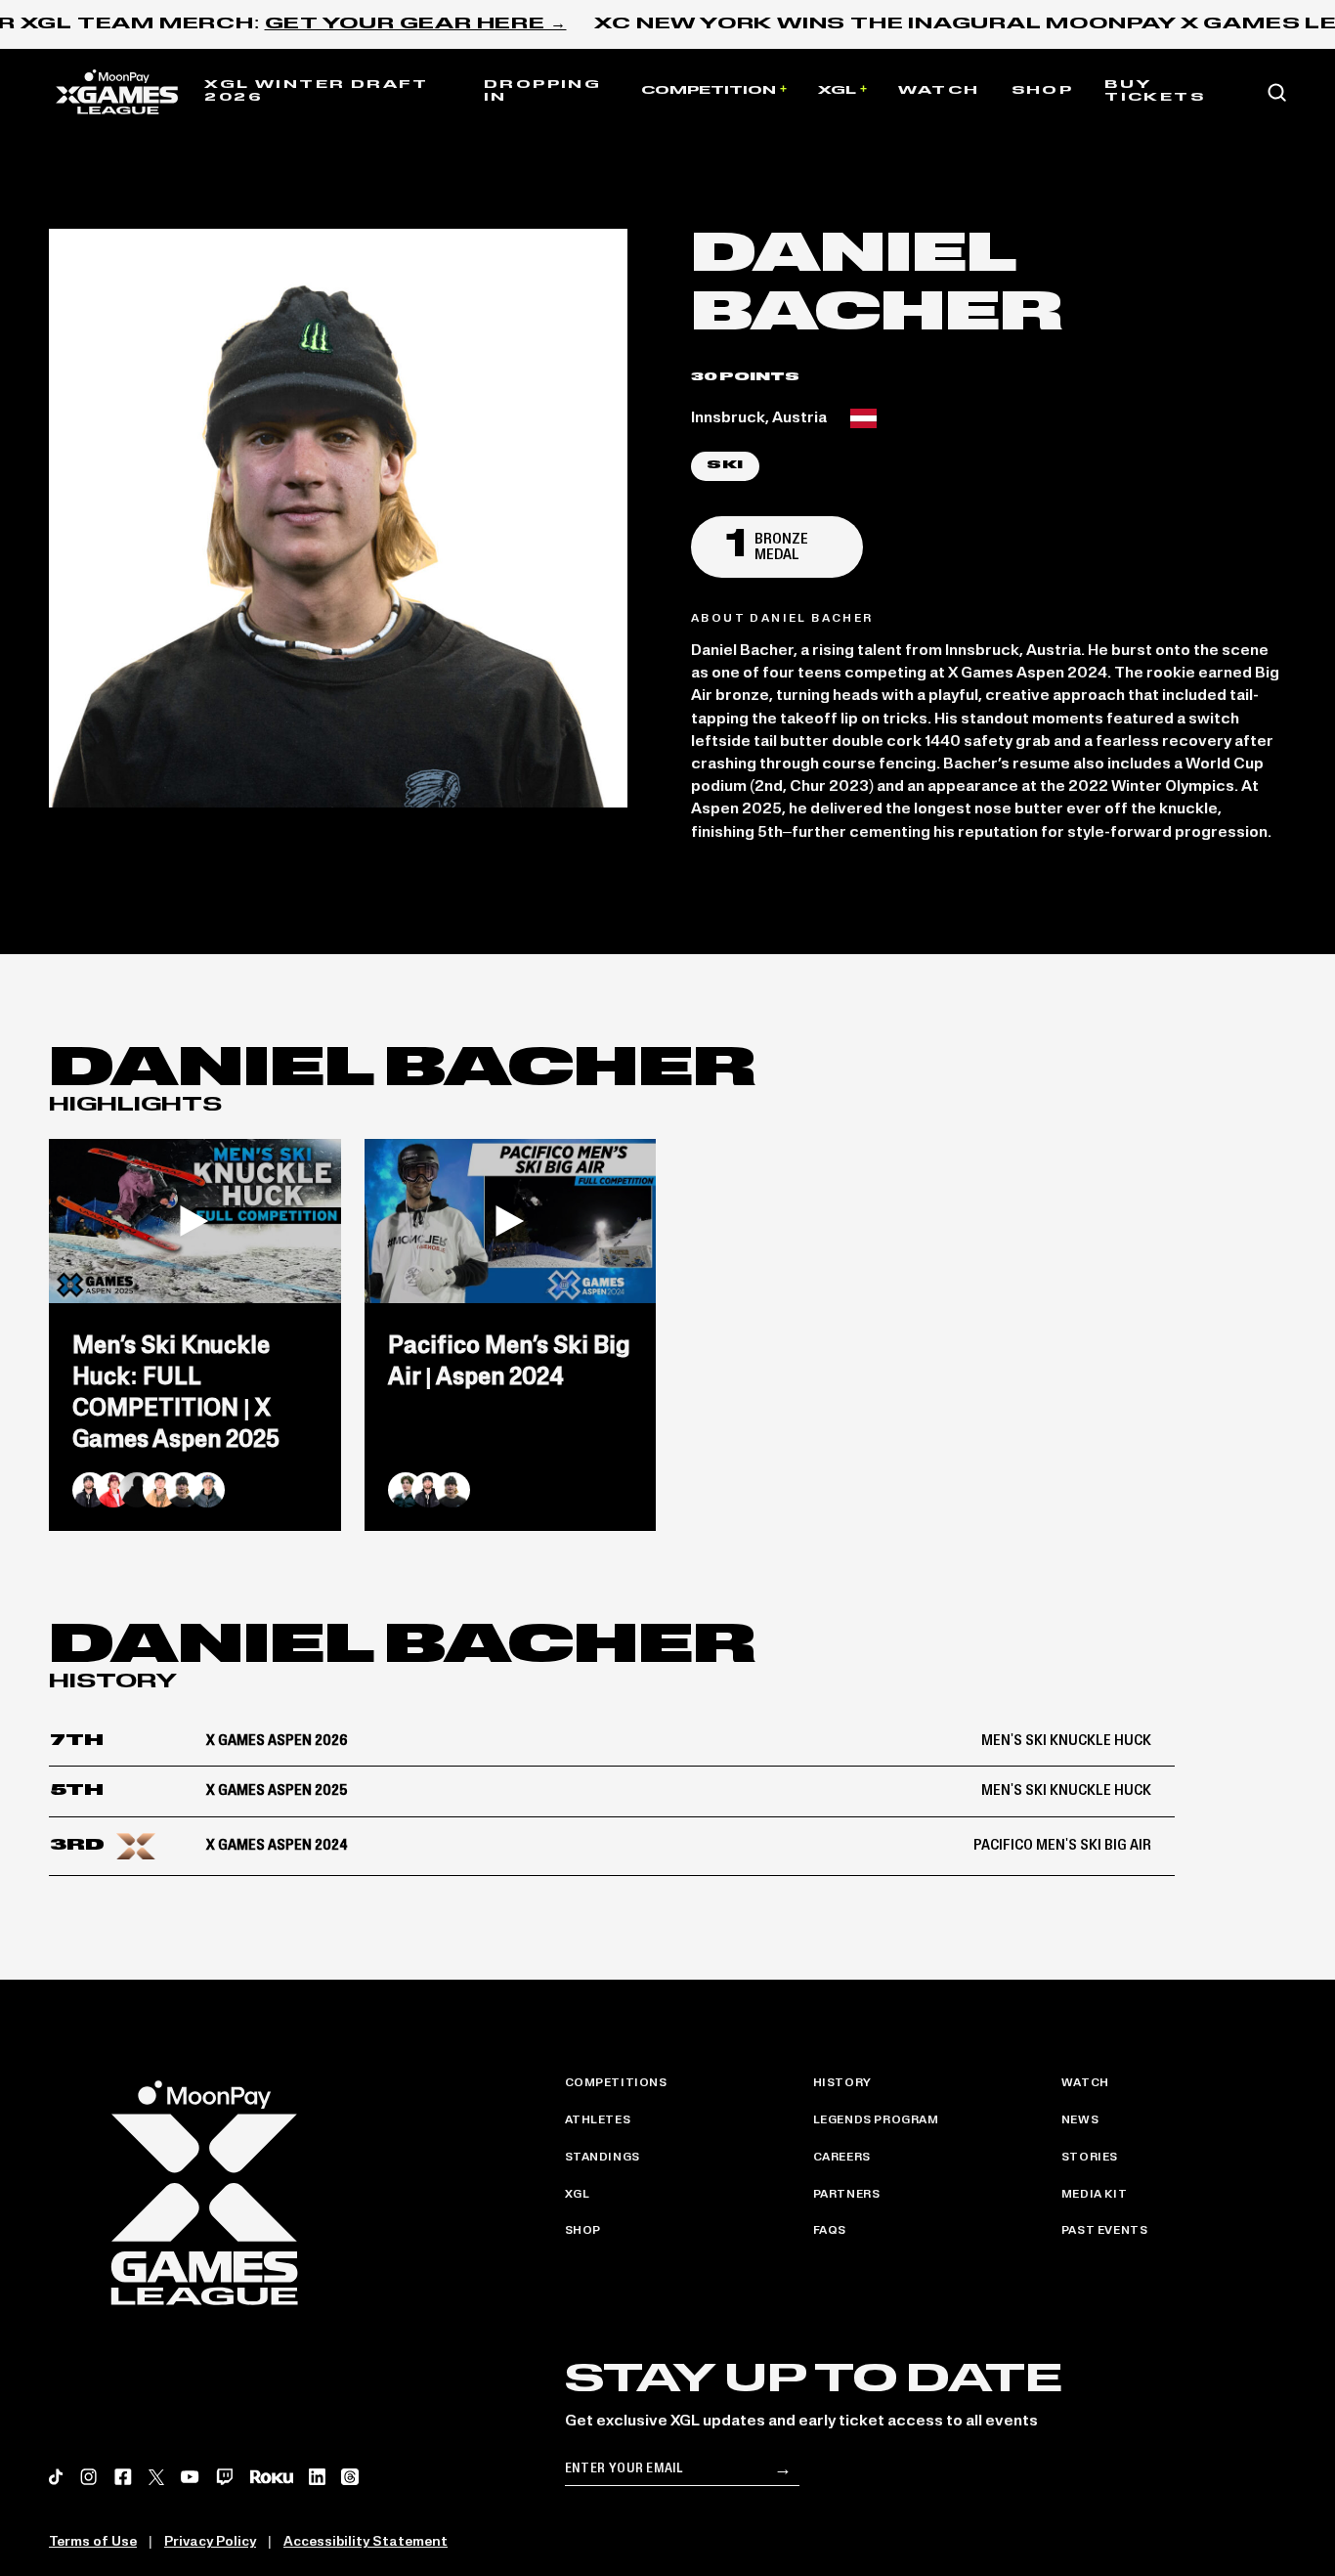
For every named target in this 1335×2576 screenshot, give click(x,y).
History (842, 2083)
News (1080, 2120)
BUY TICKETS (1155, 92)
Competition (709, 91)
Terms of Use (93, 2542)
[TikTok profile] (56, 2477)
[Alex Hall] (90, 1490)
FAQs (830, 2231)
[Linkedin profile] (317, 2477)
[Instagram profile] (89, 2477)
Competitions (616, 2083)
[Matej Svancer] (113, 1490)
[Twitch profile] (225, 2477)
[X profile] (156, 2477)
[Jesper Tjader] (207, 1490)
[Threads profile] (350, 2477)
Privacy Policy (210, 2542)
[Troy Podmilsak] (406, 1490)
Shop (1043, 91)
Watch (939, 91)
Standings (603, 2158)
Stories (1090, 2158)
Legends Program (876, 2120)
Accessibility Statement (366, 2542)
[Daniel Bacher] (184, 1490)
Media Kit (1094, 2195)
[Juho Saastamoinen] (137, 1490)
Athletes (598, 2120)
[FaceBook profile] (123, 2477)
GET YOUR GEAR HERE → (416, 24)
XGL (837, 91)
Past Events (1105, 2231)
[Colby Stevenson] (160, 1490)
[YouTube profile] (190, 2477)
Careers (842, 2158)
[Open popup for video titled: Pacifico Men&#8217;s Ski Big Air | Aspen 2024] (511, 1221)
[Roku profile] (272, 2477)
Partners (847, 2195)
